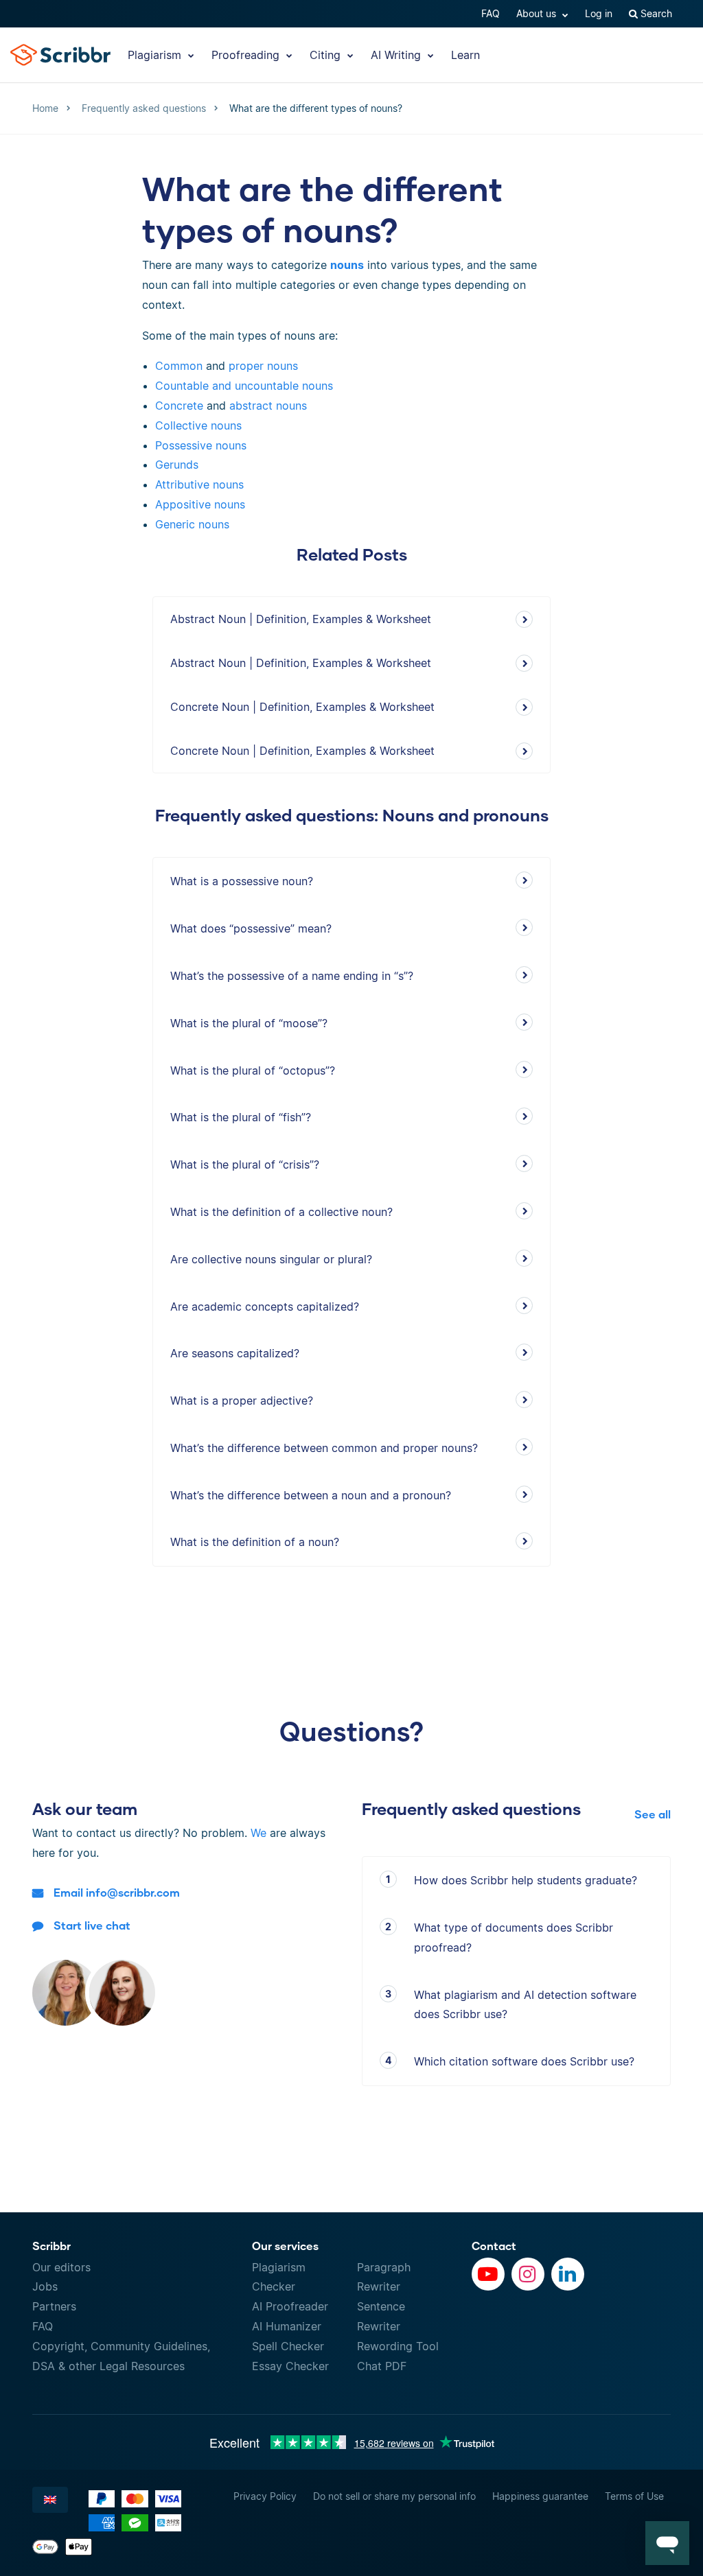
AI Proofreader (290, 2306)
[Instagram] (528, 2274)
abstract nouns (268, 406)
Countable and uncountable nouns (244, 386)
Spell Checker (288, 2346)
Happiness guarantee (540, 2496)
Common (179, 366)
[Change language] (50, 2500)
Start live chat (92, 1925)
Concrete (179, 406)
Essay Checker (290, 2366)
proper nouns (263, 366)
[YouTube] (488, 2274)
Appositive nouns (200, 504)
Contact (494, 2246)
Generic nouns (192, 524)
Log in (599, 13)
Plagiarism (156, 55)
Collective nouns (198, 425)
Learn (465, 55)
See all (653, 1814)
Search (655, 13)
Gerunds (177, 465)
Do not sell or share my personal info (394, 2496)
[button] (667, 2543)
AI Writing (397, 55)
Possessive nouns (201, 445)
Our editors (61, 2267)
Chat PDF (382, 2366)
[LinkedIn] (568, 2274)
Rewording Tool (398, 2346)
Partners (54, 2306)
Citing (327, 55)
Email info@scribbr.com (117, 1892)
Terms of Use (634, 2496)
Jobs (45, 2286)
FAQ (491, 13)
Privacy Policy (265, 2496)
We (258, 1833)
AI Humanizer (287, 2326)
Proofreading (247, 55)
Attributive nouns (199, 484)
